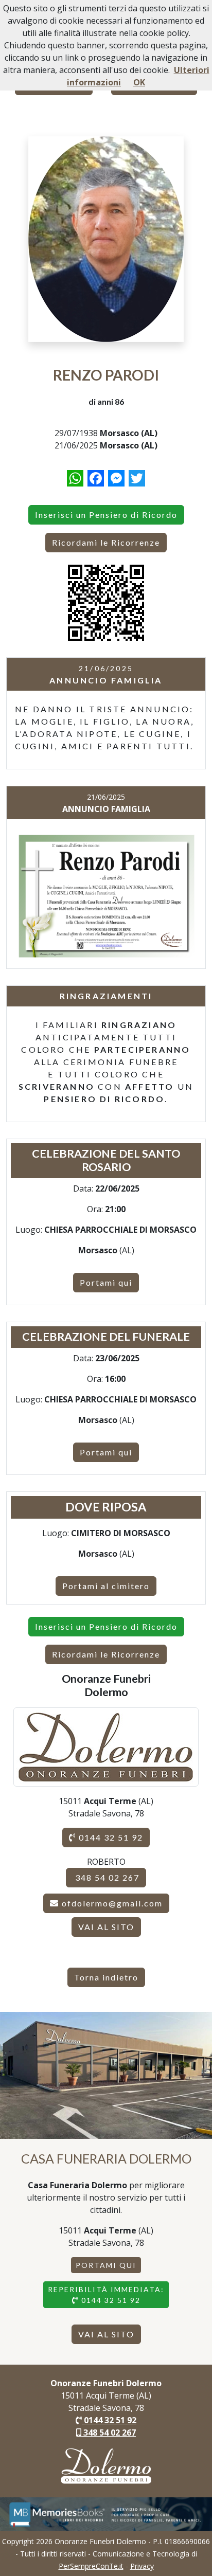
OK (139, 82)
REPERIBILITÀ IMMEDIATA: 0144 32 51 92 (106, 2295)
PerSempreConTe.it (91, 2566)
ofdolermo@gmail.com (112, 1903)
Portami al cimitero (106, 1586)
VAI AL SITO (106, 1927)
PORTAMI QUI (106, 2265)
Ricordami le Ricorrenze (106, 542)
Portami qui (106, 1282)
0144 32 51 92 (110, 1837)
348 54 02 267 (106, 1877)
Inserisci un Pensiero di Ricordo (106, 515)
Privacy (142, 2566)
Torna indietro (106, 1977)
